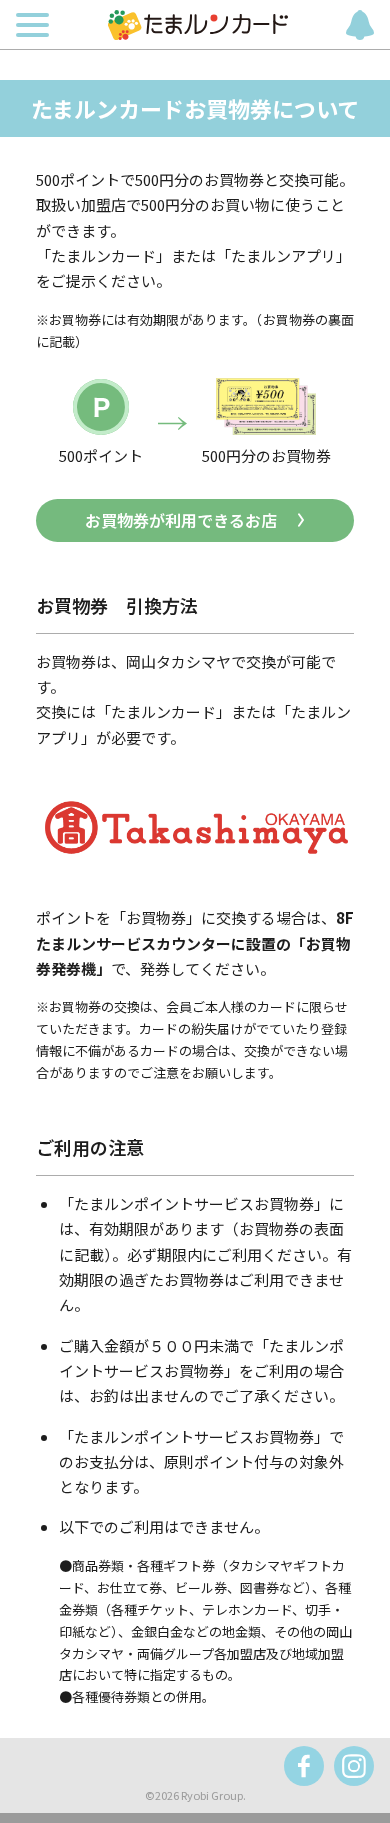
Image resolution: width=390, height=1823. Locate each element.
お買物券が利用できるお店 (181, 520)
